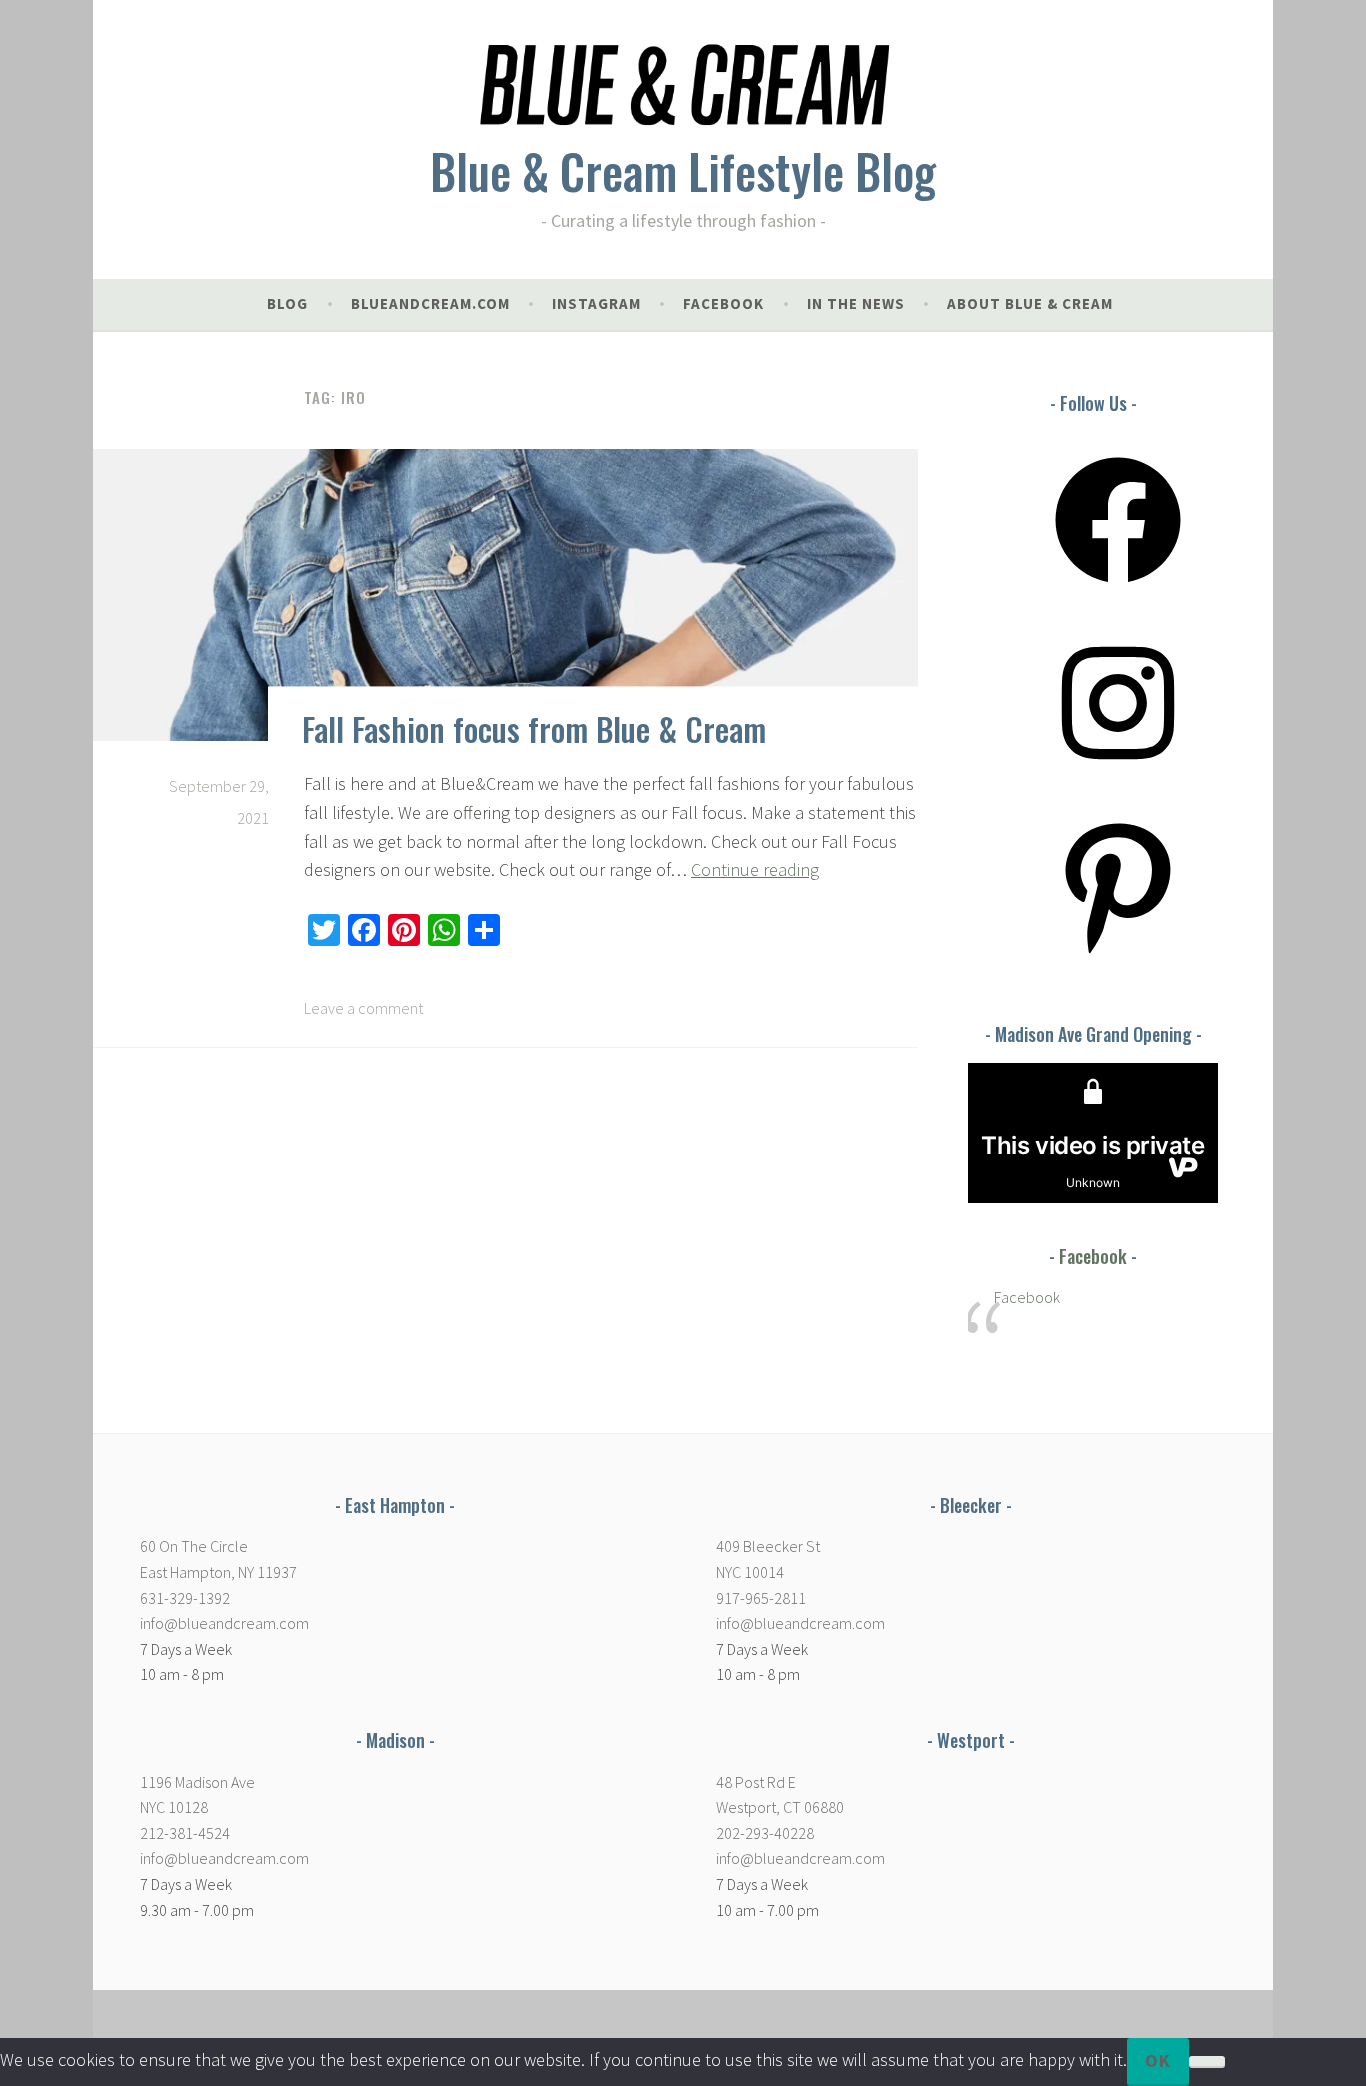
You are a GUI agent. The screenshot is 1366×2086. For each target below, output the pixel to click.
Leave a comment (363, 1008)
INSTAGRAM (596, 303)
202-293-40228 (765, 1833)
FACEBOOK (723, 303)
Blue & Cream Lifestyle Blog (683, 171)
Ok (1158, 2060)
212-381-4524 (185, 1833)
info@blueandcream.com (224, 1623)
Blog (287, 303)
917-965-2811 (761, 1598)
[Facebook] (1118, 589)
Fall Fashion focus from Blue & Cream (534, 728)
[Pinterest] (1118, 955)
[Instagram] (1118, 772)
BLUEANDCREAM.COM (430, 303)
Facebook (1093, 1256)
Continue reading (755, 869)
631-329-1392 (185, 1598)
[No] (1207, 2062)
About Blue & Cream (1030, 303)
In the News (856, 303)
